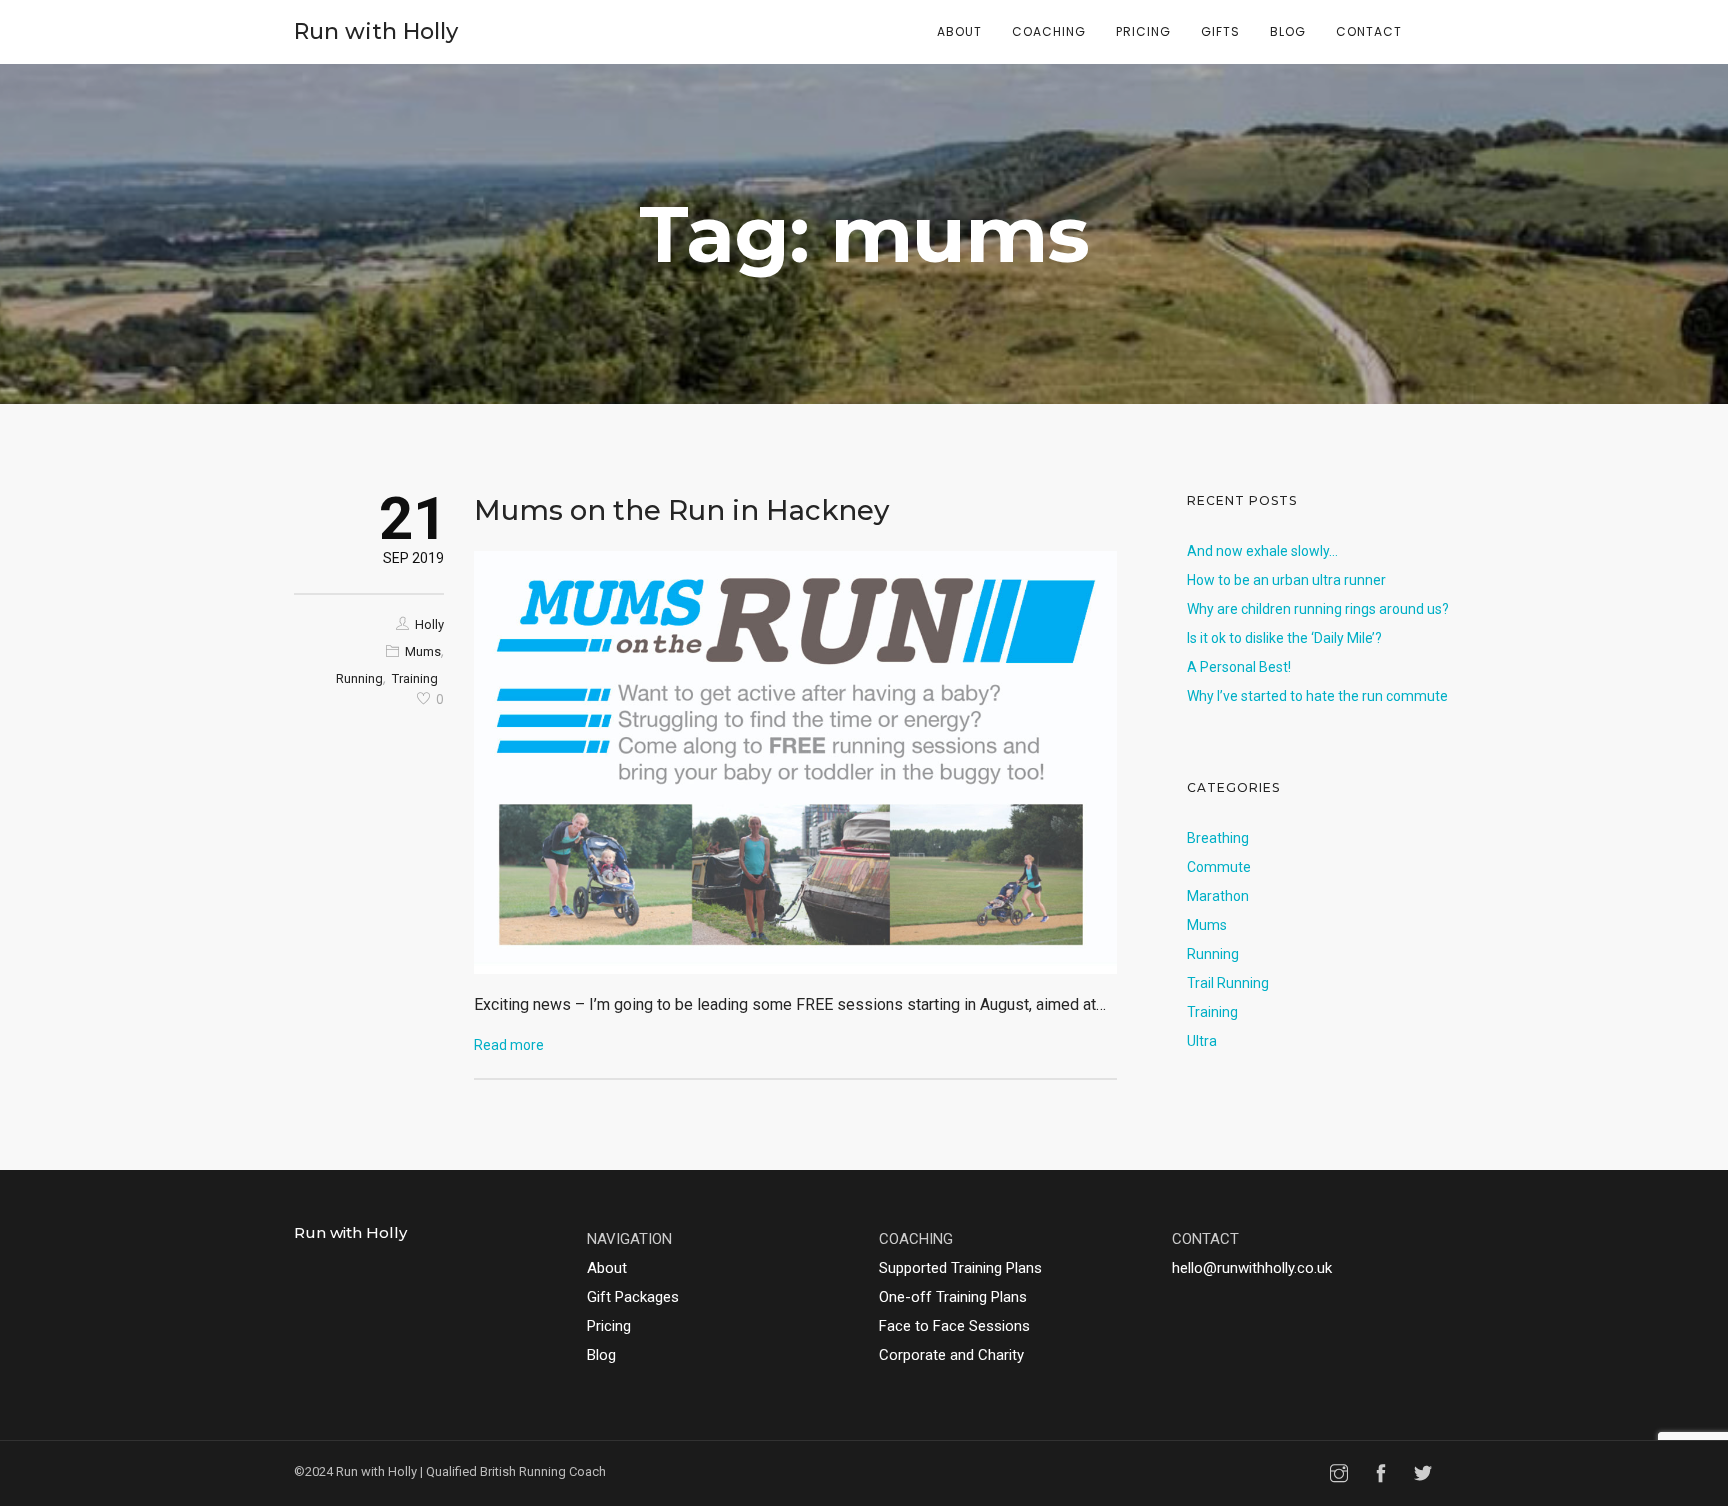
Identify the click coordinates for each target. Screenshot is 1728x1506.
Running (359, 678)
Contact (1369, 31)
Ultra (1202, 1041)
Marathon (1218, 896)
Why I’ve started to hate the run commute (1317, 696)
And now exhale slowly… (1262, 551)
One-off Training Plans (953, 1297)
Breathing (1218, 838)
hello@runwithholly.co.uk (1252, 1268)
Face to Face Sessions (954, 1326)
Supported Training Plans (960, 1268)
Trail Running (1228, 983)
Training (415, 678)
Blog (1288, 31)
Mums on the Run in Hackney (681, 510)
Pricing (1143, 31)
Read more (509, 1045)
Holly (429, 624)
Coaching (1049, 31)
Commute (1219, 867)
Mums (423, 651)
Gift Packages (633, 1297)
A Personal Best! (1239, 667)
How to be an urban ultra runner (1286, 580)
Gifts (1220, 31)
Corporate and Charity (951, 1355)
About (959, 31)
